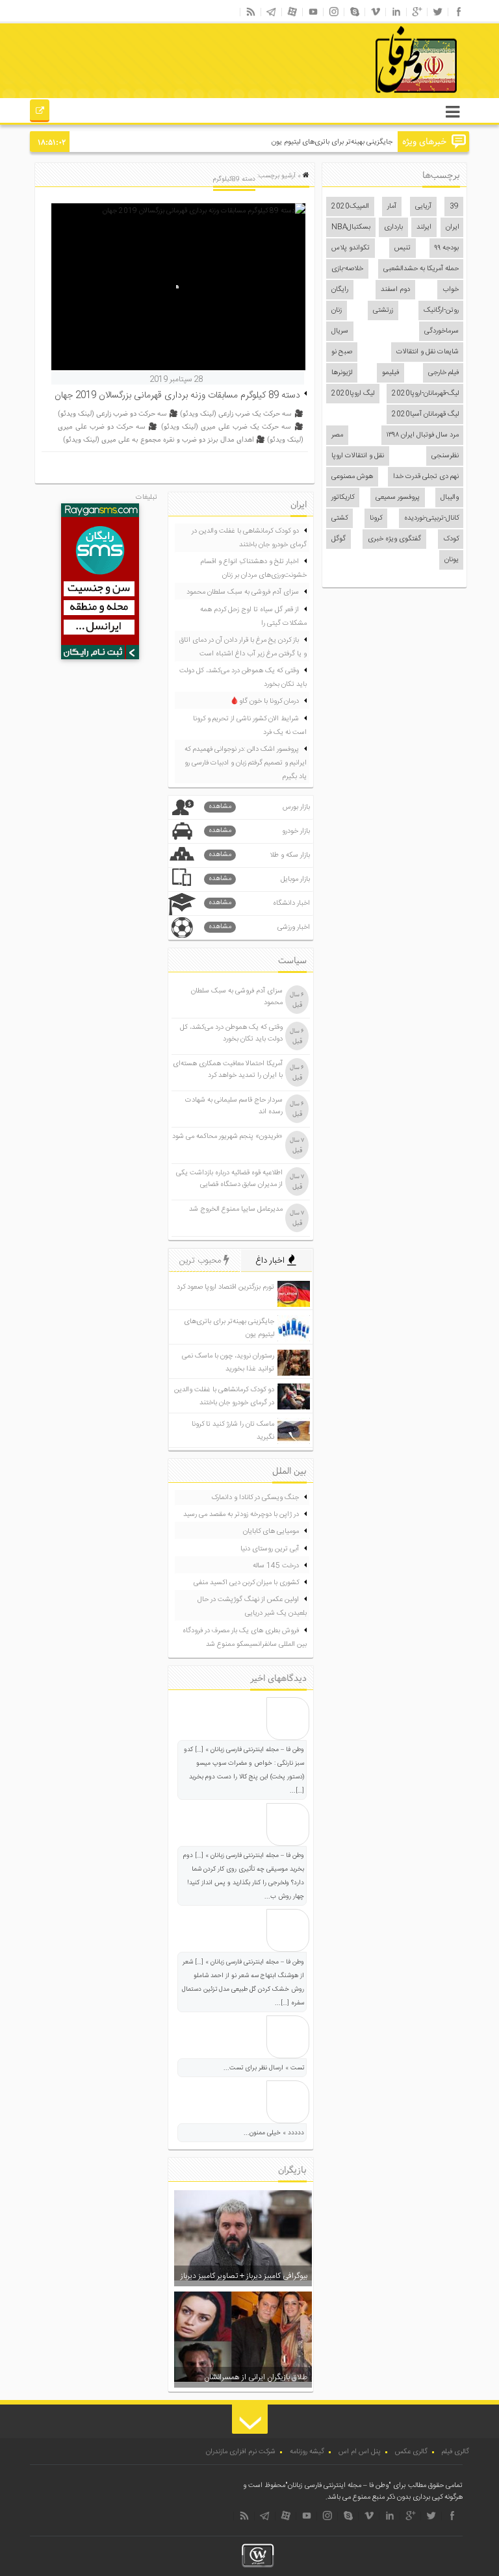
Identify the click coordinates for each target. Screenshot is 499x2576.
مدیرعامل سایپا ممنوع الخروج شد (236, 1209)
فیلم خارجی (443, 373)
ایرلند (424, 227)
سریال (340, 331)
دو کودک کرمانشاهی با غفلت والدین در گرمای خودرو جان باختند (249, 538)
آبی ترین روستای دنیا (270, 1549)
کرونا (376, 518)
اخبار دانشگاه (259, 903)
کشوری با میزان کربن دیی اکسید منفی (246, 1583)
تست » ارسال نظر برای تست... (264, 2068)
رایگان (340, 290)
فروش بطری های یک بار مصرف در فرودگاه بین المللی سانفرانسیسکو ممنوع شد (245, 1638)
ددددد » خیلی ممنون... (274, 2133)
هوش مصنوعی (352, 477)
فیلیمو (390, 373)
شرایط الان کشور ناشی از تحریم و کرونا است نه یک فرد (250, 726)
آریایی (423, 207)
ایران (453, 227)
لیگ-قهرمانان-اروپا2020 (425, 394)
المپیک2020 (350, 207)
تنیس (403, 248)
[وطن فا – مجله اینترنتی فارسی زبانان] (372, 97)
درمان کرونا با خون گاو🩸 (264, 701)
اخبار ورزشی (259, 927)
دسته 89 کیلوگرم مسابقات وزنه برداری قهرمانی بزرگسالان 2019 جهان (177, 396)
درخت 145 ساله (276, 1566)
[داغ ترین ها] (40, 112)
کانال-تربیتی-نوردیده (431, 518)
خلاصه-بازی (347, 269)
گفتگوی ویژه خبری (394, 539)
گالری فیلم (455, 2452)
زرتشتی (383, 310)
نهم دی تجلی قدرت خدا (426, 477)
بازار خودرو (259, 831)
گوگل (339, 539)
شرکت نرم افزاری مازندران (241, 2452)
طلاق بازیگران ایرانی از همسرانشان (256, 2377)
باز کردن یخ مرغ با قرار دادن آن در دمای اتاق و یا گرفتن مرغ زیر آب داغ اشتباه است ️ (243, 647)
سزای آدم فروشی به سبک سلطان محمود (243, 592)
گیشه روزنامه (307, 2452)
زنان (337, 310)
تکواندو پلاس (351, 248)
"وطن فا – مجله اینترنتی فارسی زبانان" (338, 2486)
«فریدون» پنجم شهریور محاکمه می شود (227, 1137)
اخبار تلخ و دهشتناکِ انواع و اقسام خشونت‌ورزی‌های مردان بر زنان (253, 569)
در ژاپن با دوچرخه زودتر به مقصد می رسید (241, 1515)
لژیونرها (342, 373)
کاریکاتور (343, 498)
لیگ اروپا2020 (353, 394)
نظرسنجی (445, 456)
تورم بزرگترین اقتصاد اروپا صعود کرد (225, 1287)
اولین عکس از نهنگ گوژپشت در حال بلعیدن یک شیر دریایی (252, 1607)
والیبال (450, 498)
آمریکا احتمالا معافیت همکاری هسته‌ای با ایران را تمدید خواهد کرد (228, 1070)
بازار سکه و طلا (259, 855)
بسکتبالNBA (351, 227)
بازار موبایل (259, 879)
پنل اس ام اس (360, 2452)
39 (454, 207)
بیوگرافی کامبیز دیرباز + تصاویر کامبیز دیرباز (244, 2276)
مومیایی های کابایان (271, 1532)
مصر (337, 435)
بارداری (393, 227)
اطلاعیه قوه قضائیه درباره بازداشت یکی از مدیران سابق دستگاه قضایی (229, 1179)
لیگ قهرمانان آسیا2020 (425, 414)
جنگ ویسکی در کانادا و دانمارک (255, 1498)
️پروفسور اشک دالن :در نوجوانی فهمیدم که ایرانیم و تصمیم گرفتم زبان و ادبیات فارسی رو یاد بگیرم (246, 763)
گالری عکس (411, 2452)
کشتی (339, 518)
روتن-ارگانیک (441, 310)
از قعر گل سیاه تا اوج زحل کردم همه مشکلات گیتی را (253, 617)
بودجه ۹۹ (447, 248)
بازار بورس (259, 807)
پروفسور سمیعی (398, 498)
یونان (452, 560)
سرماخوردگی (441, 331)
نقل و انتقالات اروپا (358, 456)
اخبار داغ (271, 1261)
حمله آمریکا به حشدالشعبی (421, 269)
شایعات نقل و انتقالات (428, 352)
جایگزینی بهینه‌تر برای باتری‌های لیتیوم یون (332, 142)
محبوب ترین (201, 1261)
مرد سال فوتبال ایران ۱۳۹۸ (423, 435)
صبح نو (342, 352)
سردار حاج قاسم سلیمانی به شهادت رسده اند (234, 1106)
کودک (451, 539)
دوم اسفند (395, 290)
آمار (392, 207)
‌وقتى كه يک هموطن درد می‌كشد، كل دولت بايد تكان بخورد (243, 678)
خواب (451, 290)
